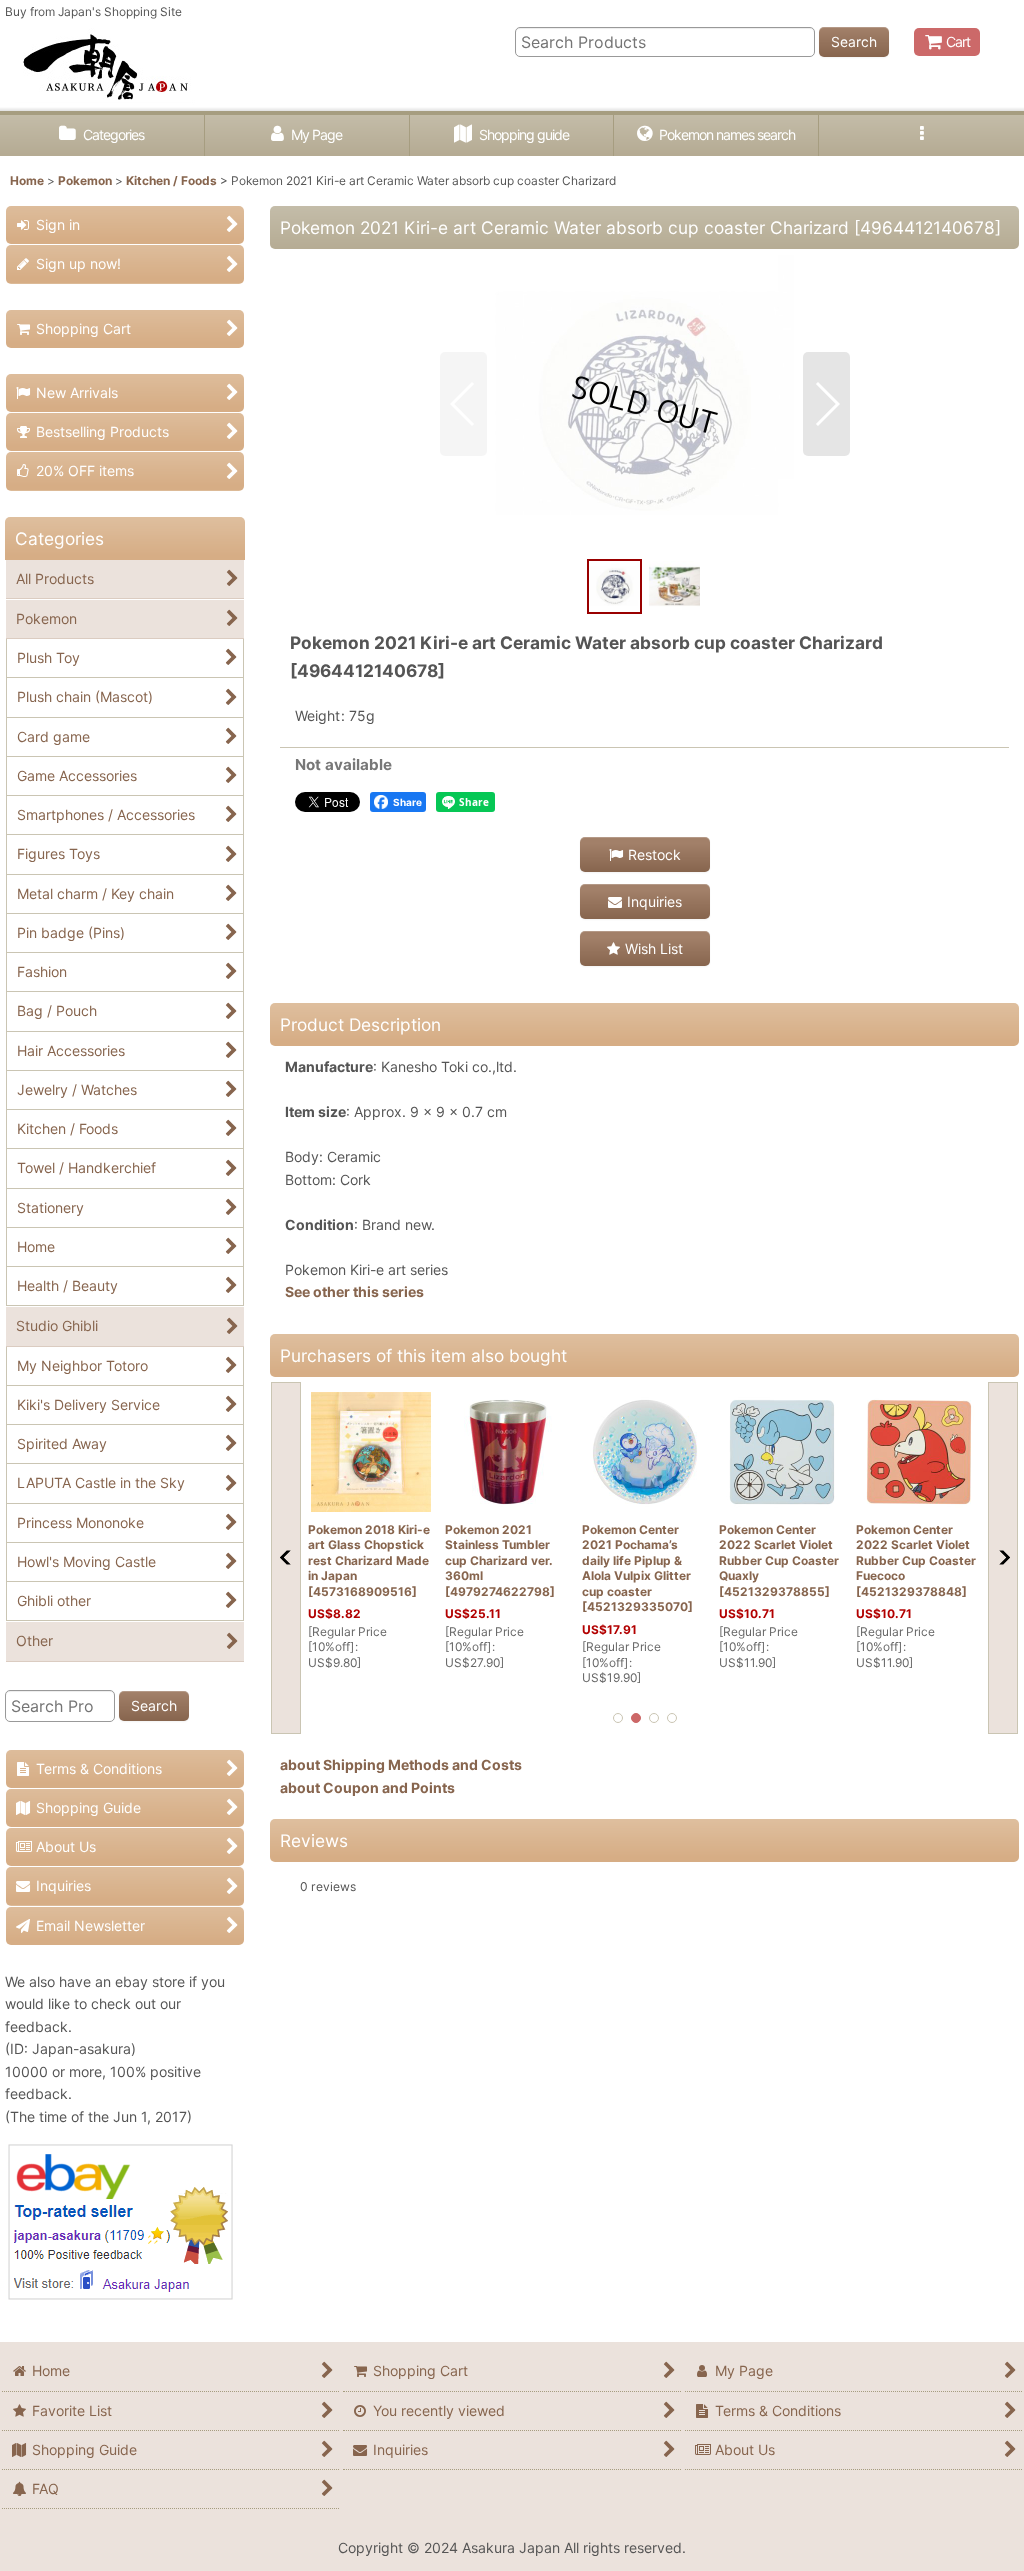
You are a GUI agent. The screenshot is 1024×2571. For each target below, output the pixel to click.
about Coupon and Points (367, 1787)
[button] (921, 135)
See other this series (354, 1291)
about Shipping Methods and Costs (401, 1764)
